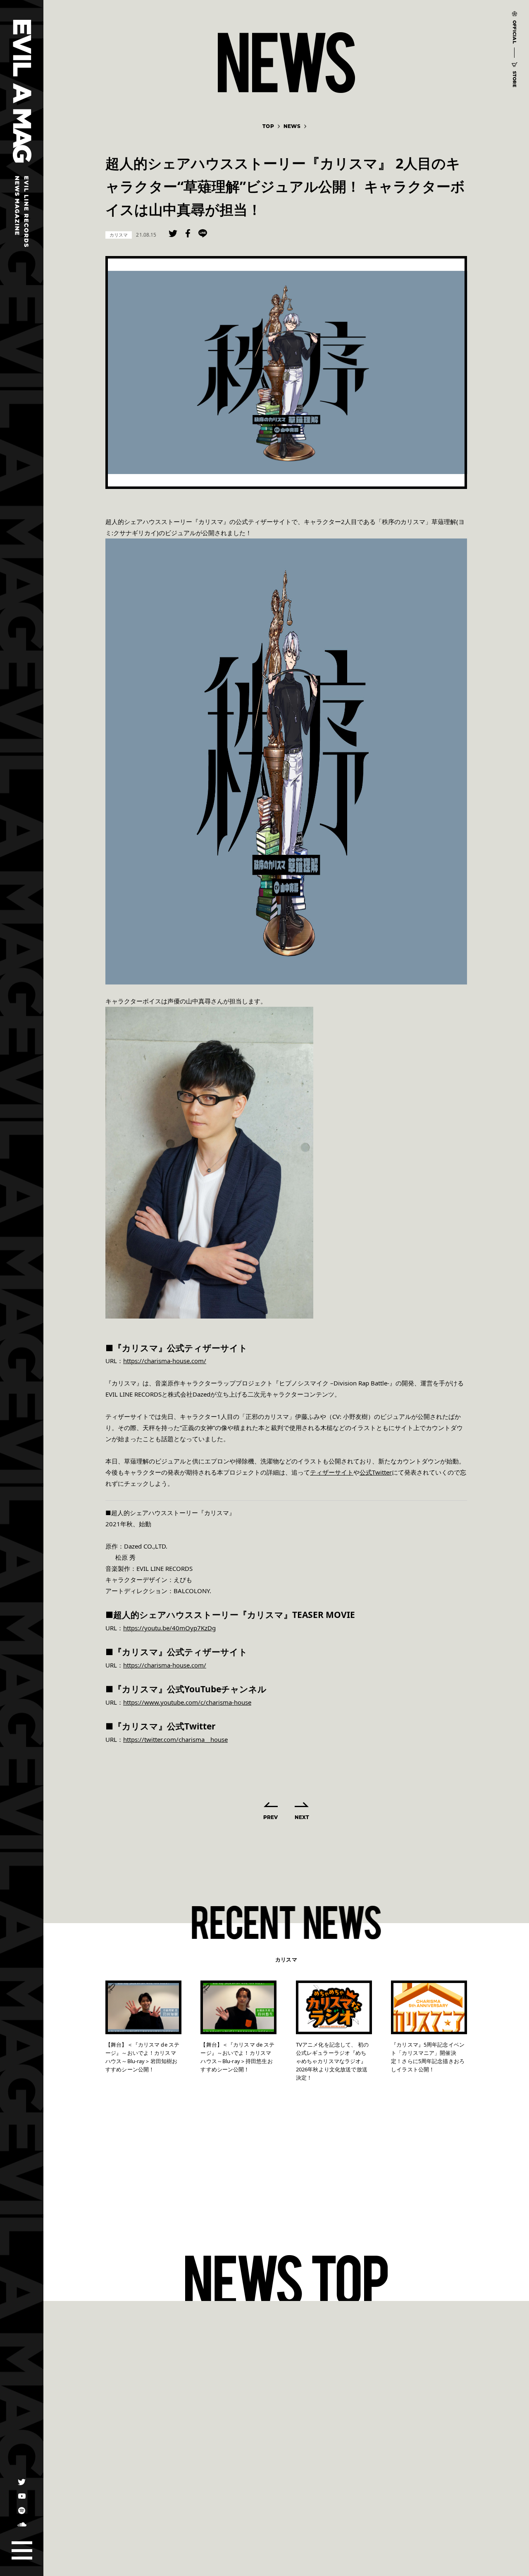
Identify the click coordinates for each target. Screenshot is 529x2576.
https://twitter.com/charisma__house (175, 1739)
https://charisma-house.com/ (165, 1361)
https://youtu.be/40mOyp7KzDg (169, 1628)
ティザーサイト (332, 1472)
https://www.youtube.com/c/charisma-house (187, 1702)
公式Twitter (376, 1472)
